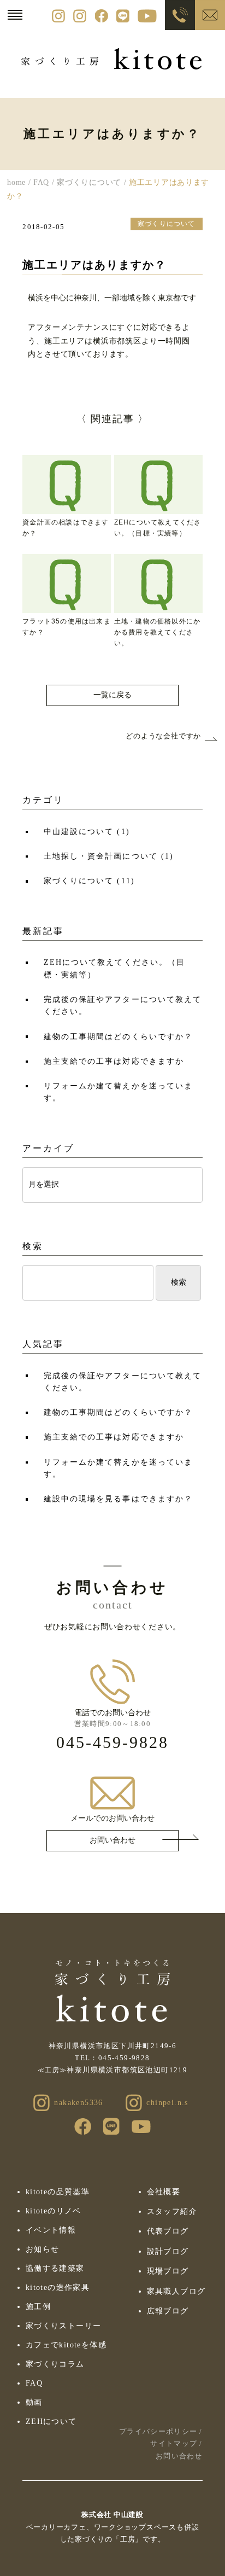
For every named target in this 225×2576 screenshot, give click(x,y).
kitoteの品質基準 (58, 2192)
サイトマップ (174, 2443)
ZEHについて (51, 2421)
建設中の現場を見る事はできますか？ (118, 1499)
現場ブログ (168, 2271)
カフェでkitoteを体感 (66, 2345)
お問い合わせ (112, 1840)
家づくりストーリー (64, 2326)
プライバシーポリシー (158, 2431)
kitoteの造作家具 (58, 2287)
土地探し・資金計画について (109, 856)
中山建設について (87, 832)
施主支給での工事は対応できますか (114, 1061)
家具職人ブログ (176, 2291)
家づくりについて (89, 881)
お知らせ (43, 2249)
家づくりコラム (55, 2364)
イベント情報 (51, 2230)
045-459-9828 (112, 1742)
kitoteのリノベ (54, 2211)
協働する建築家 (55, 2268)
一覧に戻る (112, 695)
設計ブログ (168, 2251)
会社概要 (164, 2192)
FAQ (34, 2383)
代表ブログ (168, 2231)
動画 (34, 2402)
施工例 (38, 2307)
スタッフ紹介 (172, 2211)
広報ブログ (168, 2311)
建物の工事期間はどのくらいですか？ (118, 1037)
